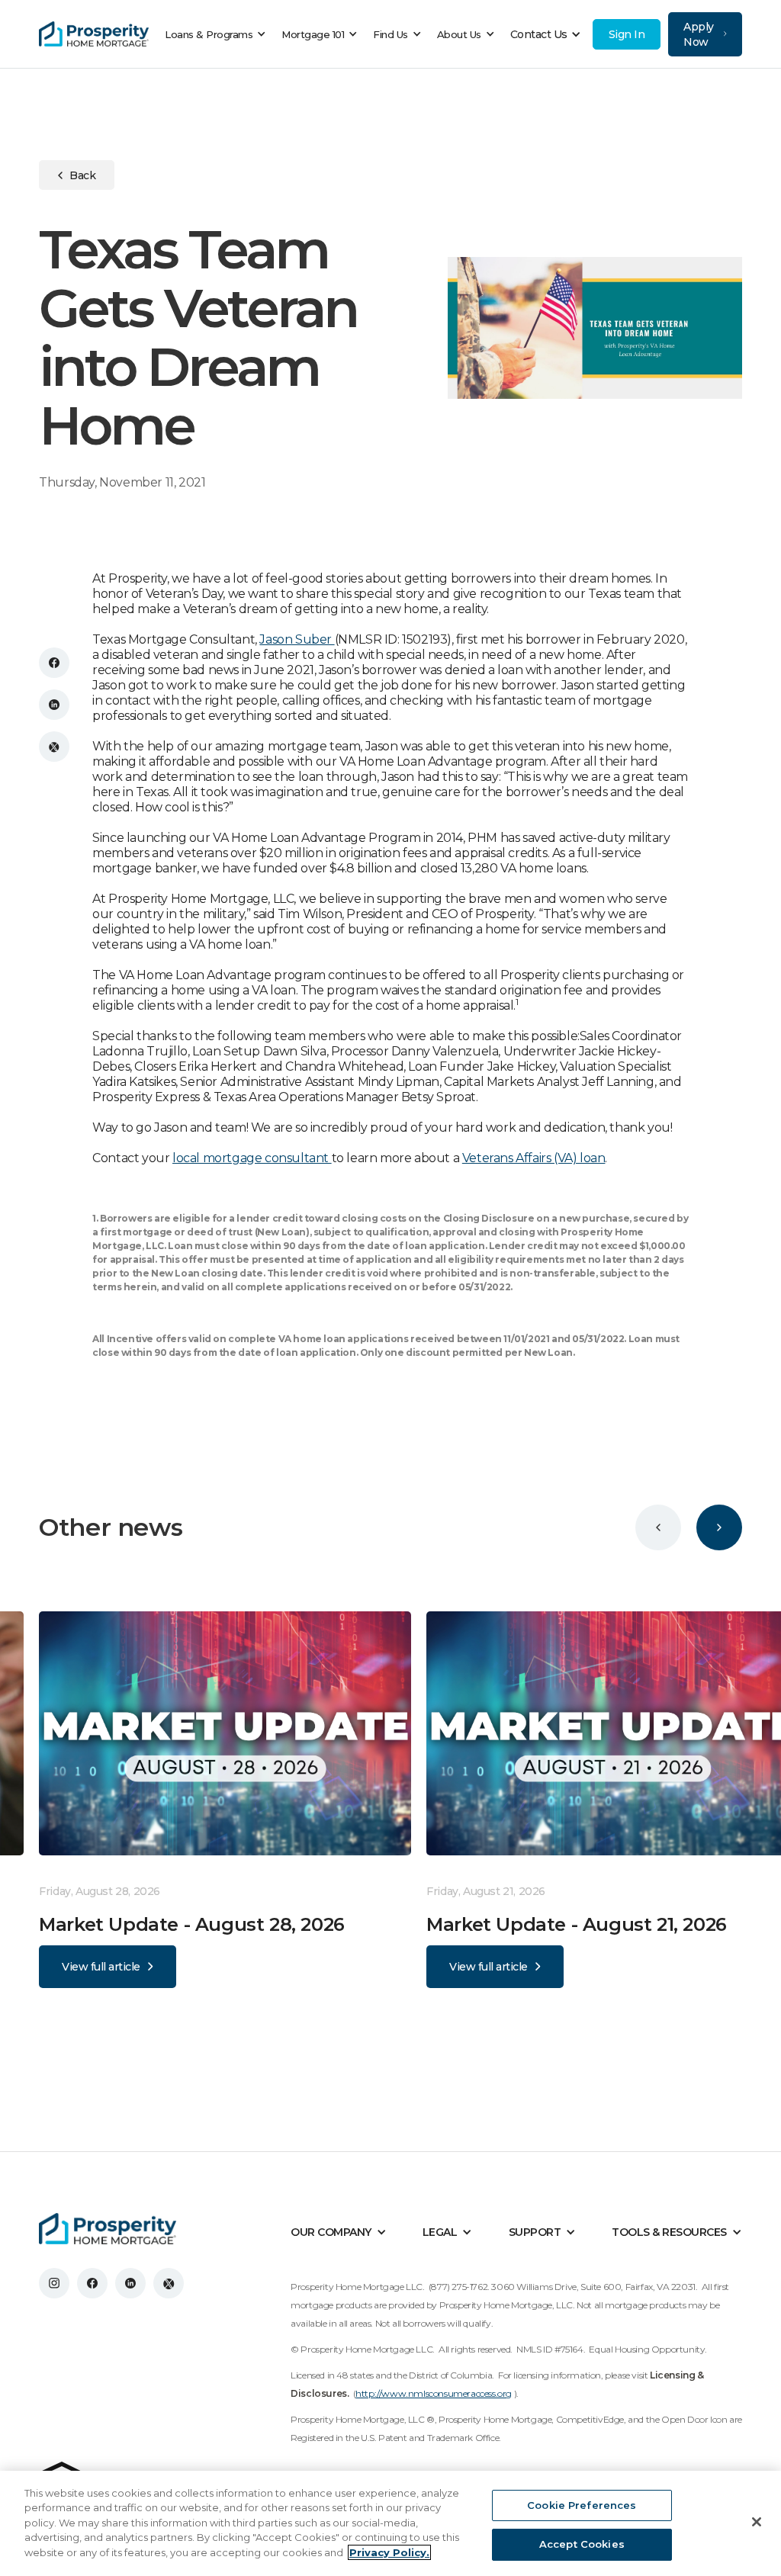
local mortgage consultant (252, 1158)
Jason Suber (297, 639)
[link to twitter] (169, 2283)
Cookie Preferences (582, 2505)
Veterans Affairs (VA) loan (534, 1158)
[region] (390, 2523)
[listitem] (233, 1800)
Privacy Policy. (389, 2552)
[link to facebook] (92, 2283)
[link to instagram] (54, 2283)
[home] (94, 34)
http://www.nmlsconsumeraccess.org (434, 2393)
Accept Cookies (582, 2544)
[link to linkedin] (130, 2283)
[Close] (757, 2522)
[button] (219, 34)
